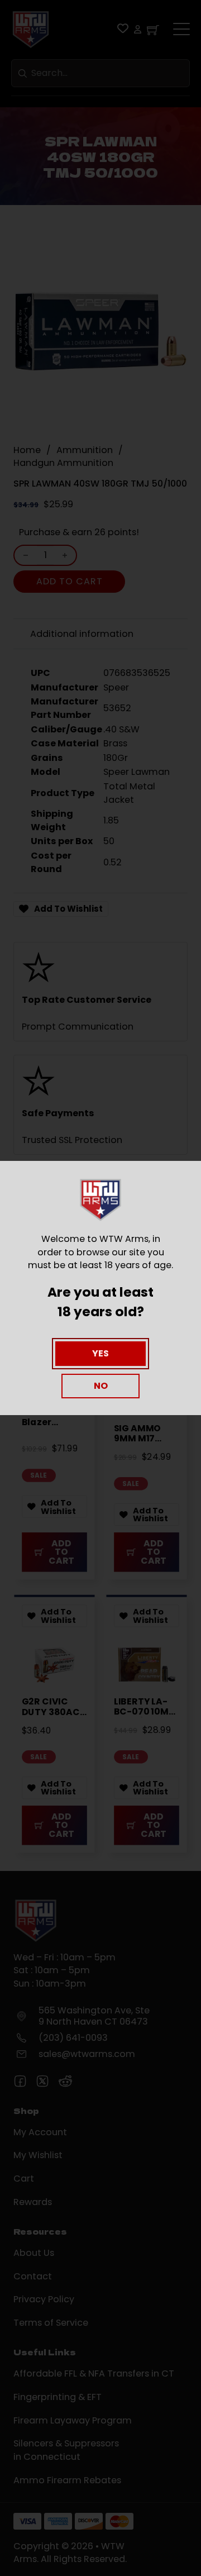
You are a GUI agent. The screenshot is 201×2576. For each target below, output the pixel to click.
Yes (100, 1353)
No (101, 1386)
